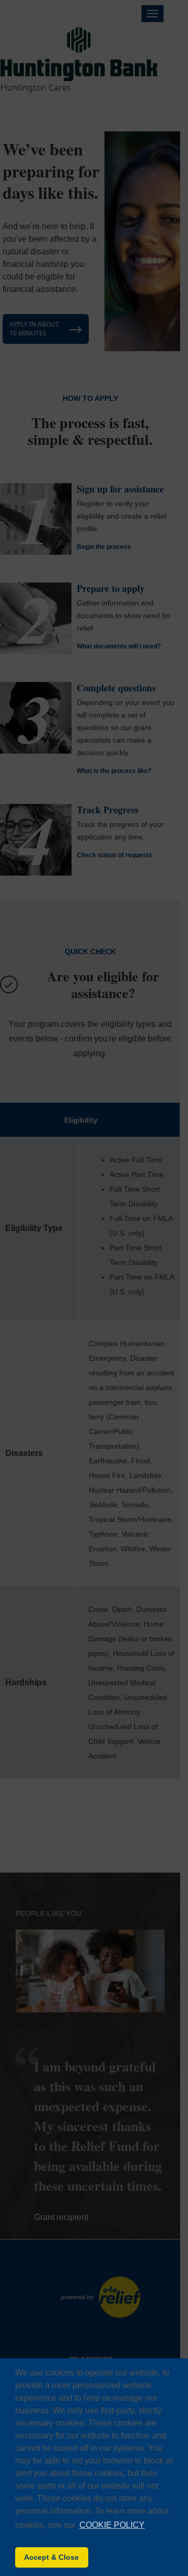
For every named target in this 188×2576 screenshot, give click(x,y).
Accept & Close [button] (51, 2557)
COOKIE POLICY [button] (112, 2525)
